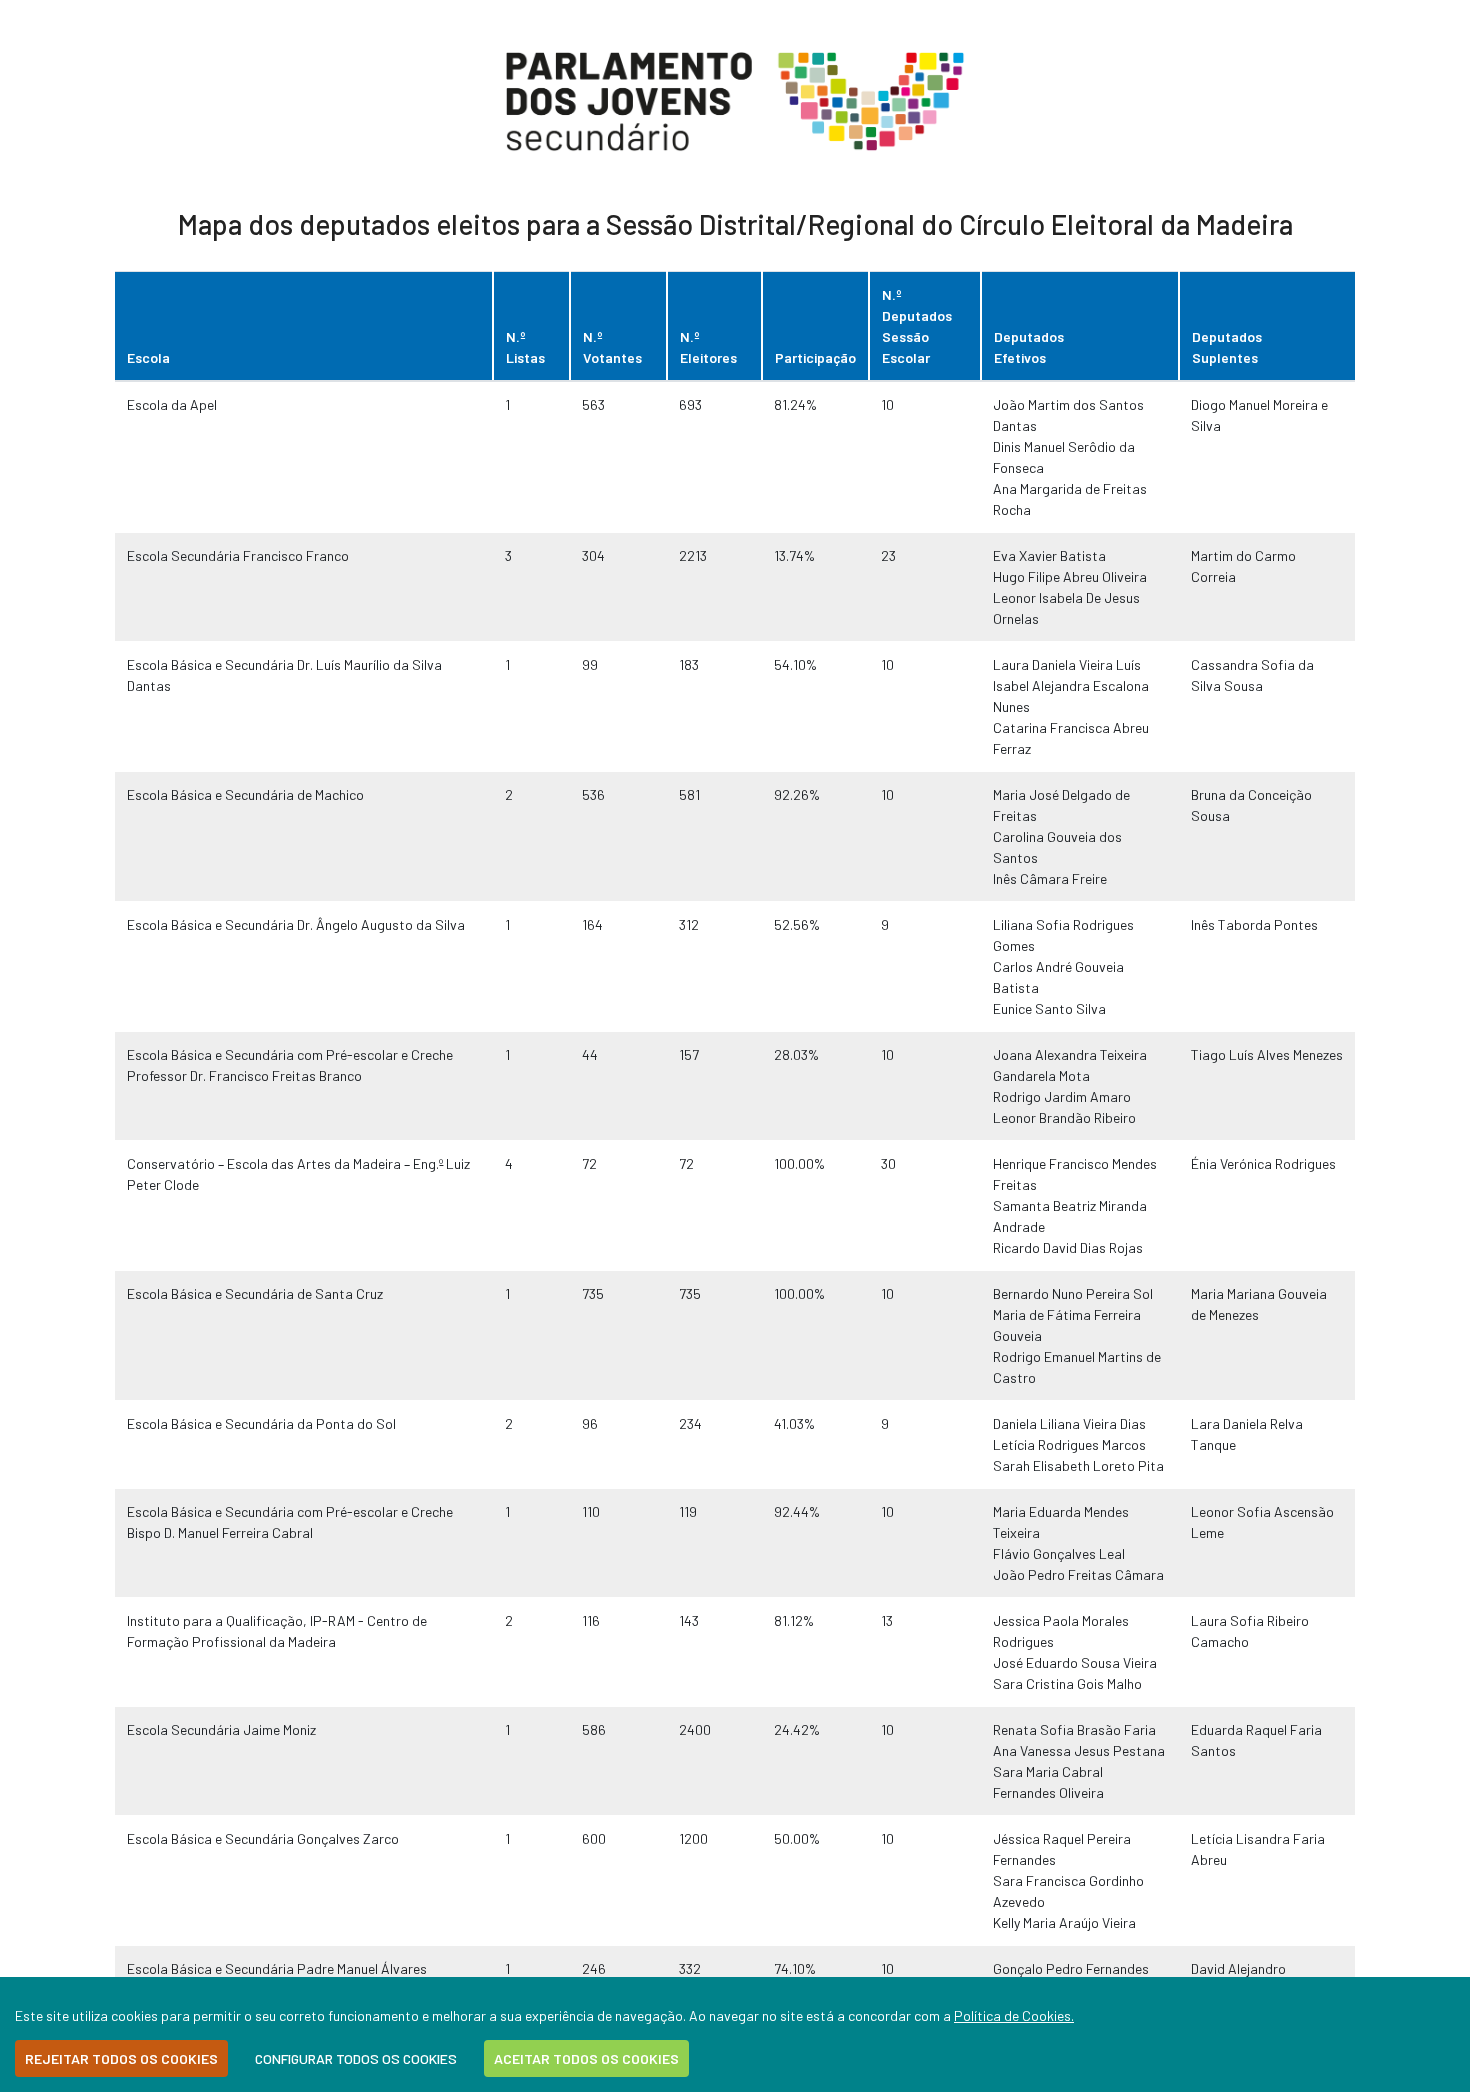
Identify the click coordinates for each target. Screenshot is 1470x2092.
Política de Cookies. (1014, 2015)
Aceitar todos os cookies (586, 2058)
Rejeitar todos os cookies (121, 2058)
